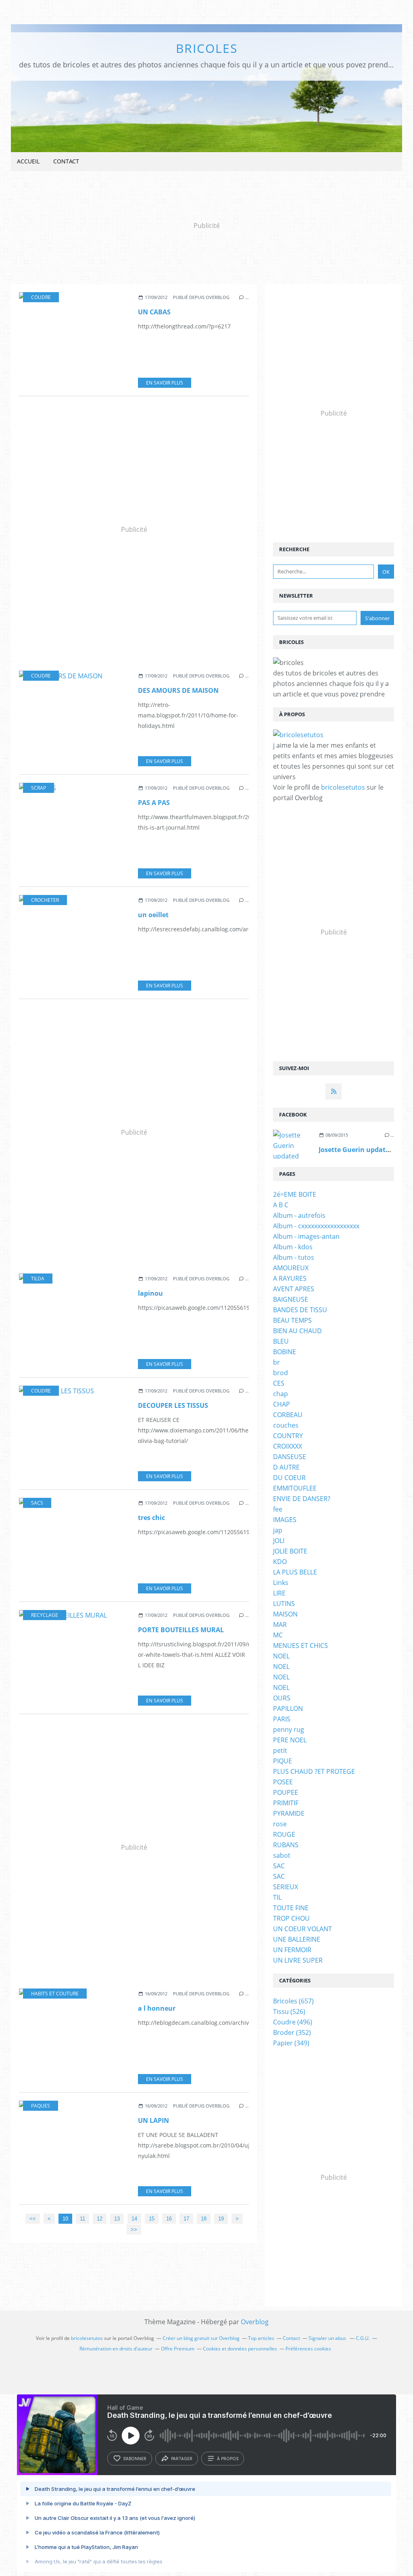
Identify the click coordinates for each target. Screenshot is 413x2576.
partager (182, 2459)
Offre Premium (178, 2349)
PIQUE (283, 1761)
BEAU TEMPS (292, 1320)
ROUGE (284, 1834)
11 (82, 2219)
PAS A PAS (154, 803)
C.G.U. (363, 2338)
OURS (282, 1698)
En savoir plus (165, 383)
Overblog (255, 2322)
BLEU (281, 1341)
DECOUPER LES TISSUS (173, 1405)
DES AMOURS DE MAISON (178, 690)
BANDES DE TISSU (300, 1310)
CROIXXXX (288, 1446)
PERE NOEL (290, 1740)
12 (100, 2219)
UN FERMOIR (292, 1950)
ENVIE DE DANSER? (302, 1499)
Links (281, 1583)
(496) (293, 2022)
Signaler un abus (328, 2338)
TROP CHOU (291, 1918)
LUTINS (284, 1604)
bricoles (207, 48)
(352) (292, 2032)
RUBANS (286, 1845)
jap (278, 1530)
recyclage (45, 1615)
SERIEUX (286, 1887)
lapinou (150, 1293)
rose (280, 1824)
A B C (281, 1205)
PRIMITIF (286, 1803)
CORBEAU (288, 1415)
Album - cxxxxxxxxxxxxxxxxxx (316, 1226)
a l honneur (157, 2008)
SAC (279, 1866)
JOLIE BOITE (290, 1551)
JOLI (279, 1541)
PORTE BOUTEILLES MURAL (181, 1630)
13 (117, 2219)
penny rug (289, 1729)
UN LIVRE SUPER (298, 1960)
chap (281, 1394)
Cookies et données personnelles (240, 2349)
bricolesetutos (343, 787)
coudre (41, 297)
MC (278, 1635)
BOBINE (285, 1352)
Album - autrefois (299, 1215)
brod (281, 1373)
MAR (280, 1625)
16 (169, 2219)
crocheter (45, 900)
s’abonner (135, 2459)
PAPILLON (288, 1708)
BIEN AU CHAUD (297, 1331)
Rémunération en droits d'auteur (116, 2349)
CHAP (282, 1404)
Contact (66, 161)
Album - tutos (294, 1257)
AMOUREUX (291, 1268)
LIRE (279, 1593)
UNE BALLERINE (297, 1939)
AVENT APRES (294, 1289)
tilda (38, 1279)
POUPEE (286, 1792)
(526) (289, 2011)
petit (280, 1750)
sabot (282, 1855)
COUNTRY (288, 1436)
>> (134, 2230)
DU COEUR (289, 1478)
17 (186, 2219)
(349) (291, 2043)
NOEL (281, 1656)
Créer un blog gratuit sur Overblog (201, 2338)
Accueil (28, 161)
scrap (39, 788)
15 (152, 2219)
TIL (277, 1897)
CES (279, 1383)
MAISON (285, 1614)
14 (134, 2219)
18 (204, 2219)
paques (41, 2106)
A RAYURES (290, 1278)
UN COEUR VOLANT (302, 1929)
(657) (293, 2001)
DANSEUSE (290, 1457)
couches (286, 1425)
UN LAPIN (153, 2120)
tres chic (151, 1518)
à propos (228, 2459)
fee (278, 1509)
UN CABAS (154, 312)
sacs (37, 1503)
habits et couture (55, 1994)
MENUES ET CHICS (300, 1646)
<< (33, 2219)
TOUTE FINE (291, 1908)
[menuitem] (28, 162)
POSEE (283, 1782)
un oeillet (153, 915)
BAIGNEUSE (291, 1299)
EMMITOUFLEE (295, 1488)
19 (221, 2219)
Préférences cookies (308, 2349)
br (276, 1362)
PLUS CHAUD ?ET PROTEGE (314, 1771)
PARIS (282, 1719)
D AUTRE (286, 1467)
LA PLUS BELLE (295, 1572)
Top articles (261, 2338)
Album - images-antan (306, 1236)
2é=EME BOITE (295, 1194)
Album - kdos (293, 1247)
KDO (280, 1562)
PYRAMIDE (289, 1813)
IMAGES (285, 1520)
